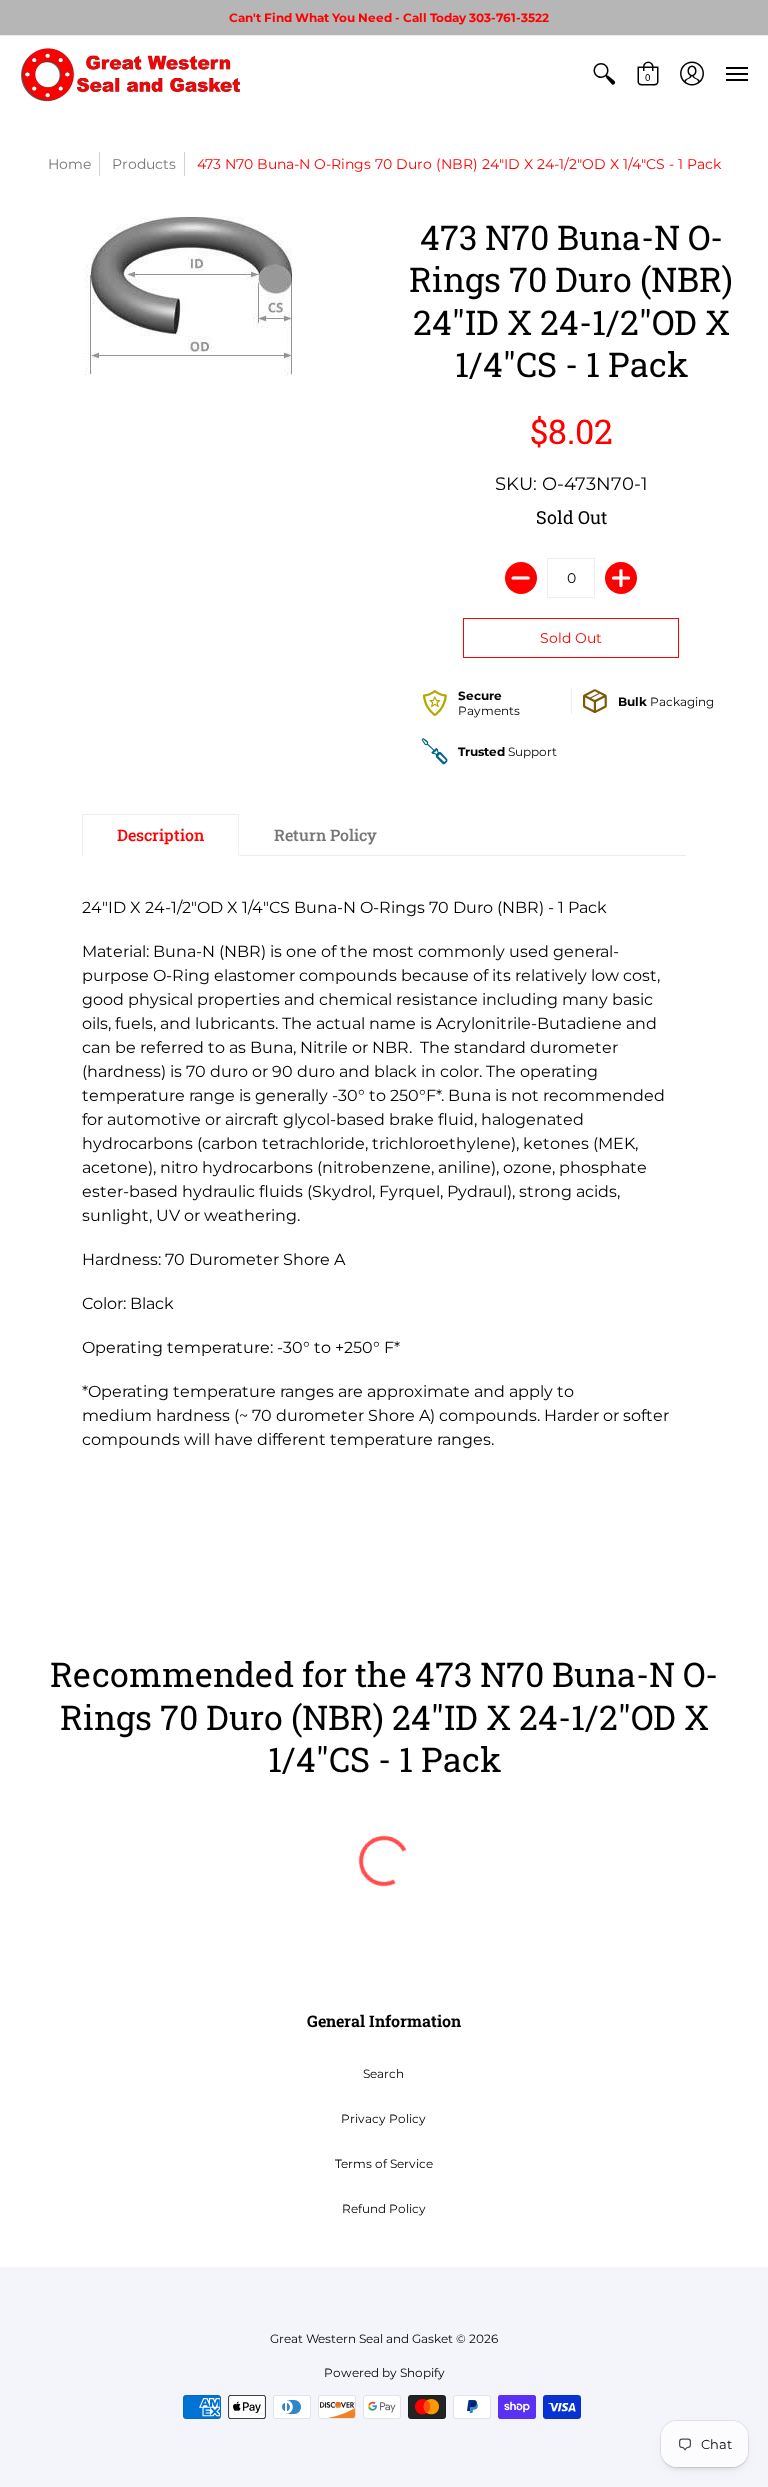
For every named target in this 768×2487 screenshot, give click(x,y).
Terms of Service (384, 2163)
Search (383, 2073)
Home (69, 164)
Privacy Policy (383, 2118)
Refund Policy (384, 2208)
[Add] (621, 578)
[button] (604, 74)
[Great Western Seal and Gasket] (130, 74)
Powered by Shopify (384, 2372)
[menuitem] (604, 74)
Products (144, 164)
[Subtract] (521, 578)
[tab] (160, 835)
